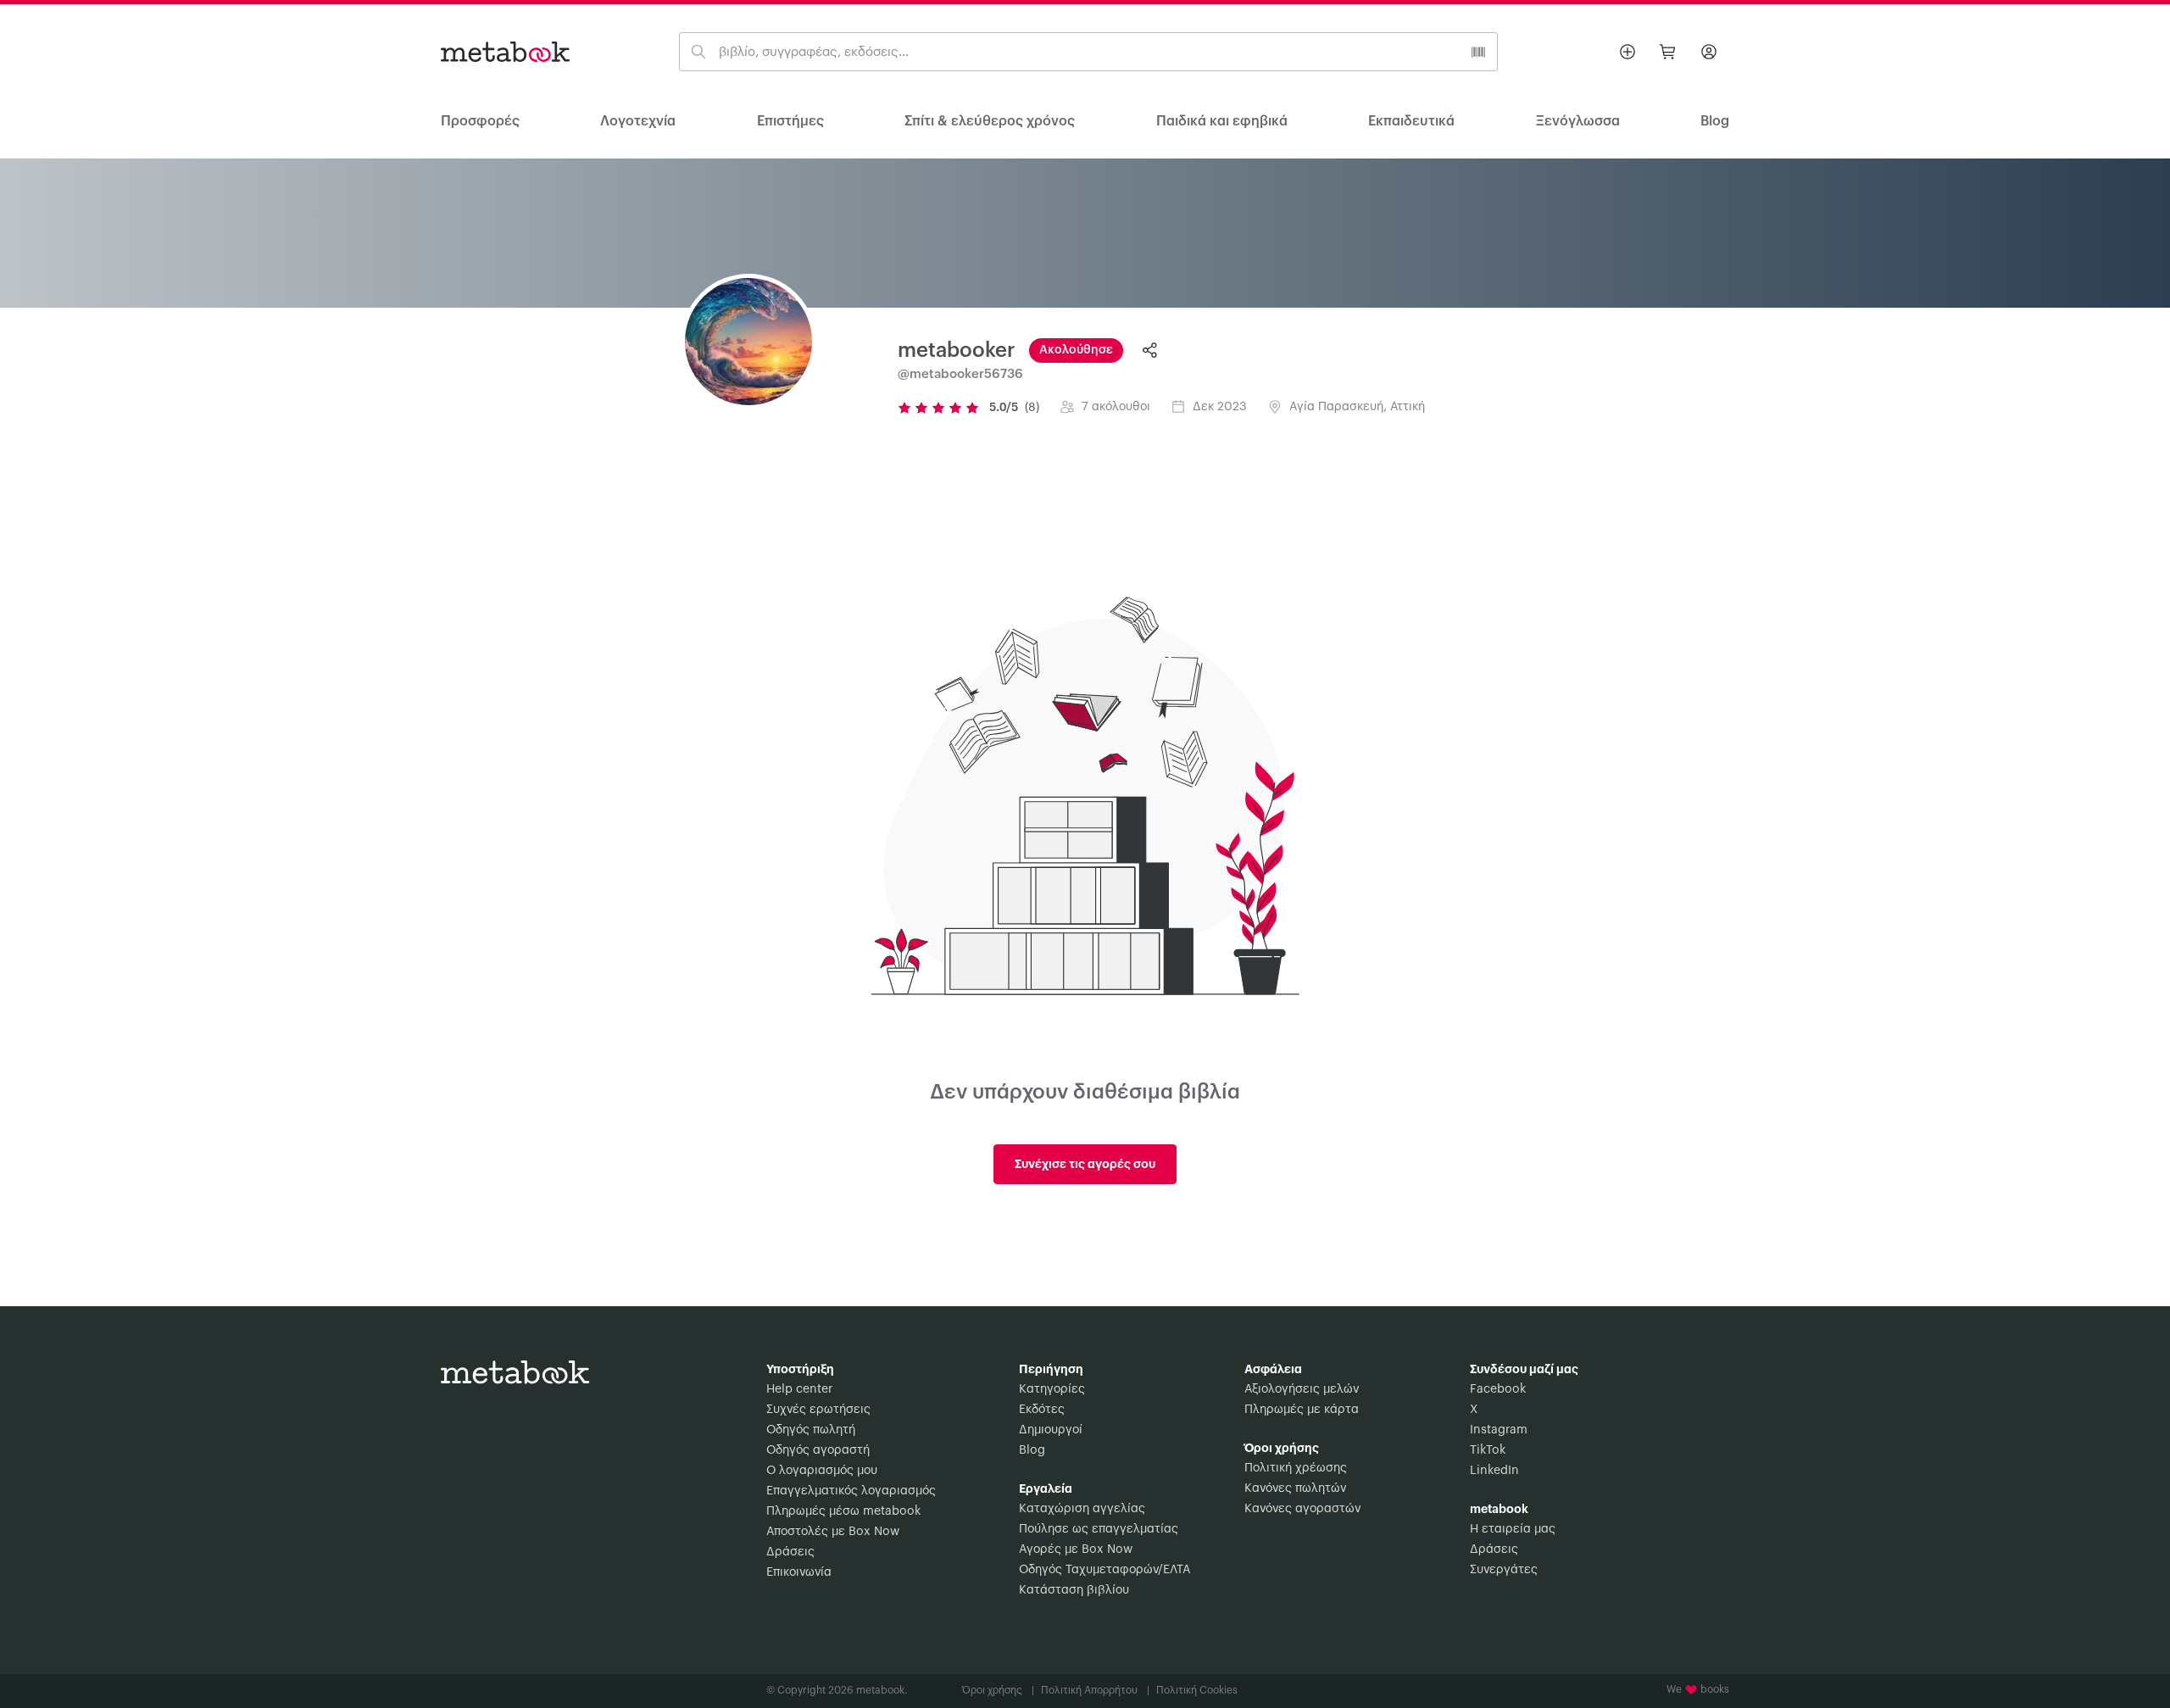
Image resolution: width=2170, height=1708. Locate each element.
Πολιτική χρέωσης (1296, 1468)
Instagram (1499, 1430)
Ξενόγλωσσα (1578, 121)
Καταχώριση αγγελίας (1082, 1509)
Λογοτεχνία (638, 121)
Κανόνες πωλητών (1295, 1488)
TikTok (1488, 1450)
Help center (799, 1389)
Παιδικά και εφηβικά (1222, 121)
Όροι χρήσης (998, 1690)
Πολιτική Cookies (1197, 1690)
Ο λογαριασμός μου (822, 1471)
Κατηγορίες (1052, 1389)
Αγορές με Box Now (1076, 1549)
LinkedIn (1494, 1471)
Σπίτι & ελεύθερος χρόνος (990, 121)
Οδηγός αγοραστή (818, 1450)
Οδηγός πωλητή (811, 1430)
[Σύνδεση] (1709, 52)
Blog (1032, 1450)
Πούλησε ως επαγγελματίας (1099, 1529)
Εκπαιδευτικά (1411, 121)
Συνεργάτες (1504, 1570)
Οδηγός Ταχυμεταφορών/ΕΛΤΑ (1104, 1570)
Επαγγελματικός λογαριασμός (851, 1491)
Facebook (1498, 1389)
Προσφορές (480, 121)
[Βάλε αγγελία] (1627, 52)
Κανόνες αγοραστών (1302, 1509)
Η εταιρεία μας (1513, 1529)
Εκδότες (1042, 1410)
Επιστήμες (790, 121)
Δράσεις (790, 1552)
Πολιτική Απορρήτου (1095, 1690)
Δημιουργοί (1051, 1430)
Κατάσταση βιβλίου (1074, 1590)
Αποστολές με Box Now (833, 1532)
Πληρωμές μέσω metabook (843, 1511)
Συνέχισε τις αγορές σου (1085, 1164)
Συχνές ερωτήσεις (818, 1410)
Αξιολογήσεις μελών (1302, 1389)
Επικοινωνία (799, 1572)
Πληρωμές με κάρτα (1302, 1410)
